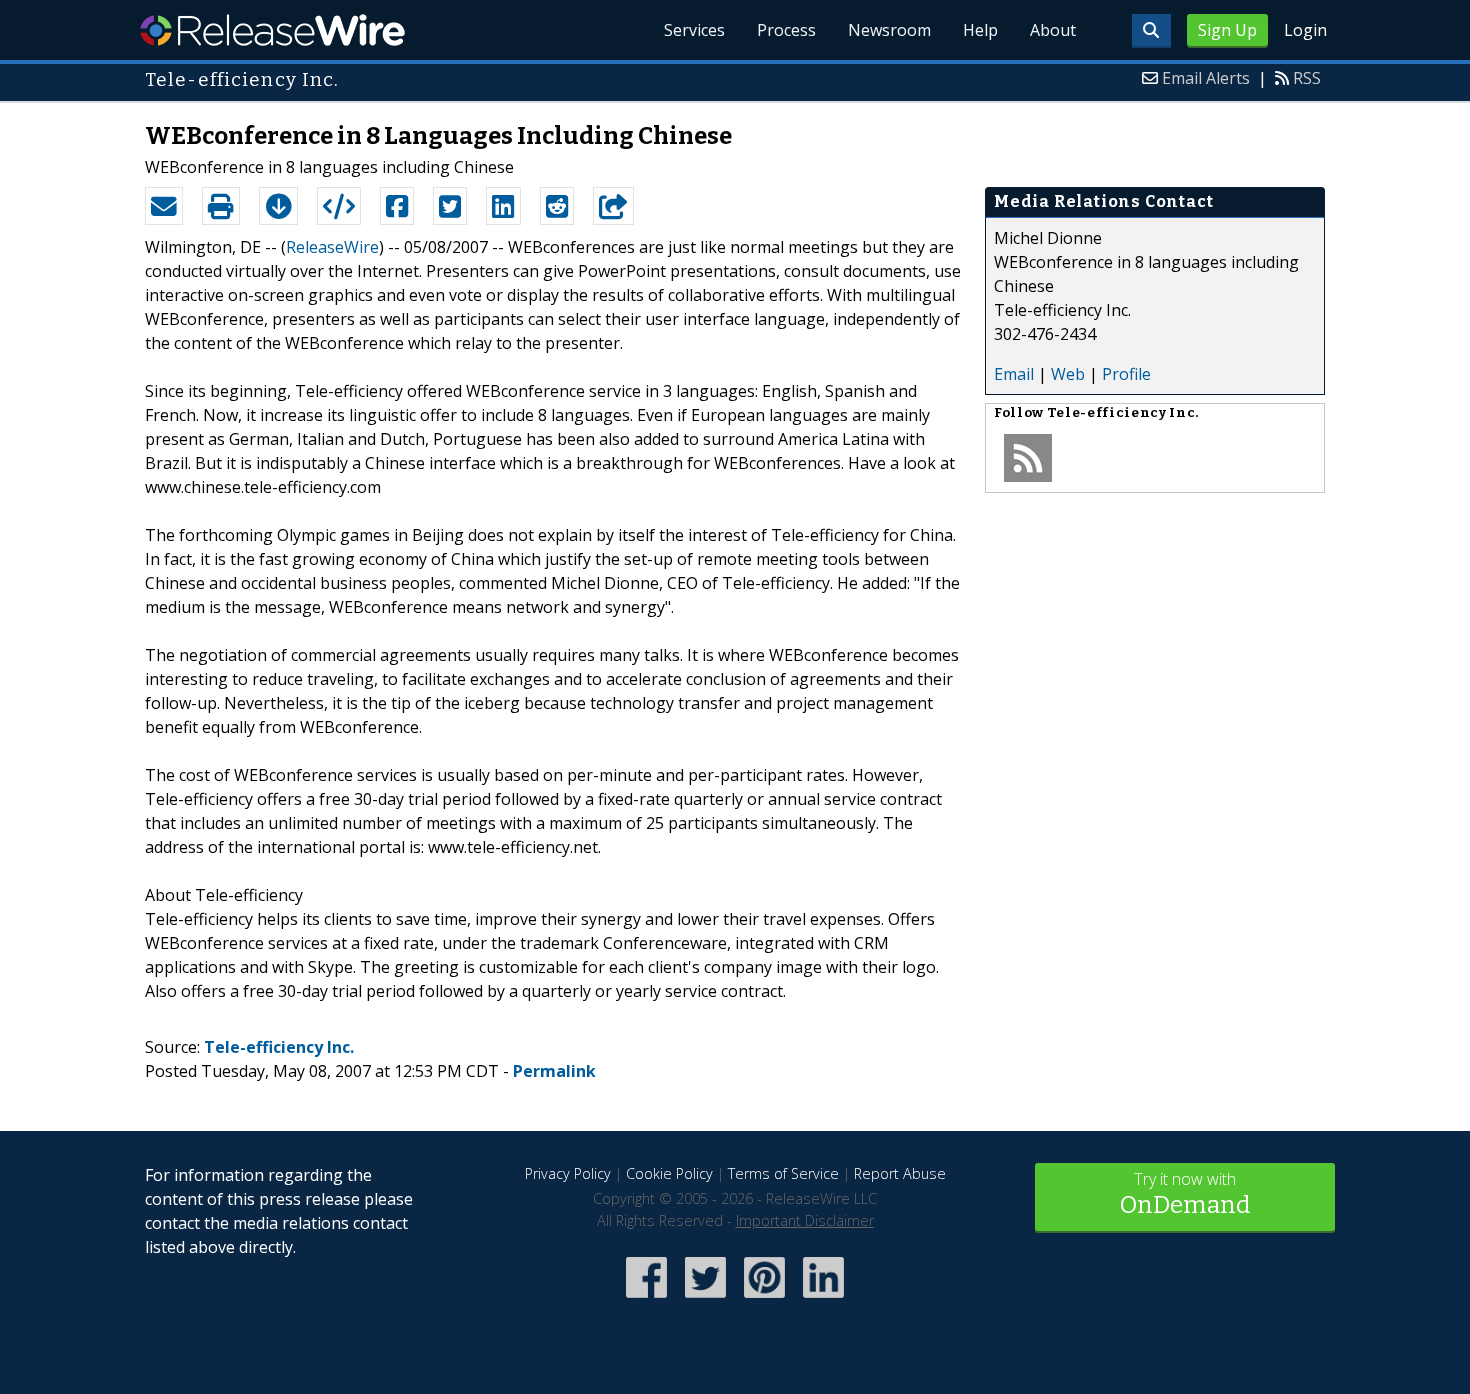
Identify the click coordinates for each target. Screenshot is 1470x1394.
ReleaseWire (272, 30)
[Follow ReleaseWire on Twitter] (705, 1299)
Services (694, 30)
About (1053, 30)
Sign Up (1227, 30)
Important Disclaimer (805, 1220)
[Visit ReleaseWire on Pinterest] (764, 1299)
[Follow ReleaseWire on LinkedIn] (823, 1299)
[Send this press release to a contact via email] (164, 206)
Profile (1126, 374)
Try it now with (1185, 1193)
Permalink (554, 1071)
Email (1014, 374)
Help (980, 30)
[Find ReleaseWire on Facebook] (646, 1299)
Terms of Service (783, 1173)
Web (1068, 374)
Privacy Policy (568, 1173)
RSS (1307, 78)
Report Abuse (900, 1173)
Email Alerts (1206, 78)
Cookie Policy (669, 1173)
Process (786, 30)
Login (1305, 30)
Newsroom (889, 30)
